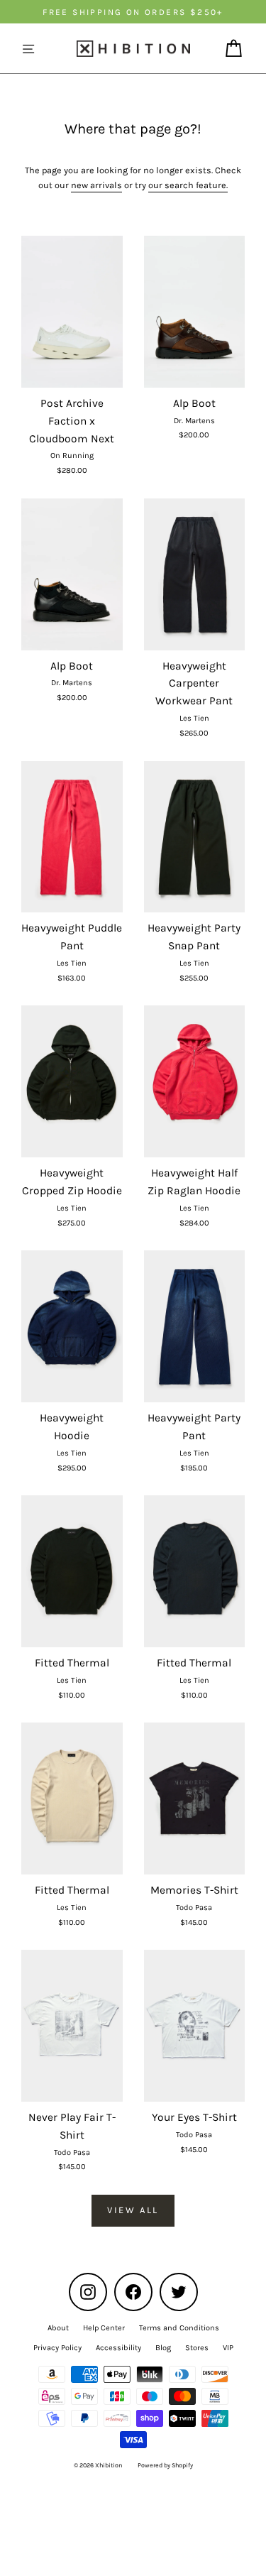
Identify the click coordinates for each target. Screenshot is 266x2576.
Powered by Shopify (165, 2465)
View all (133, 2210)
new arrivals (96, 185)
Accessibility (118, 2348)
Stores (197, 2348)
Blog (163, 2348)
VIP (228, 2348)
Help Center (104, 2328)
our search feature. (188, 185)
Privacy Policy (57, 2348)
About (58, 2328)
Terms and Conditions (179, 2328)
